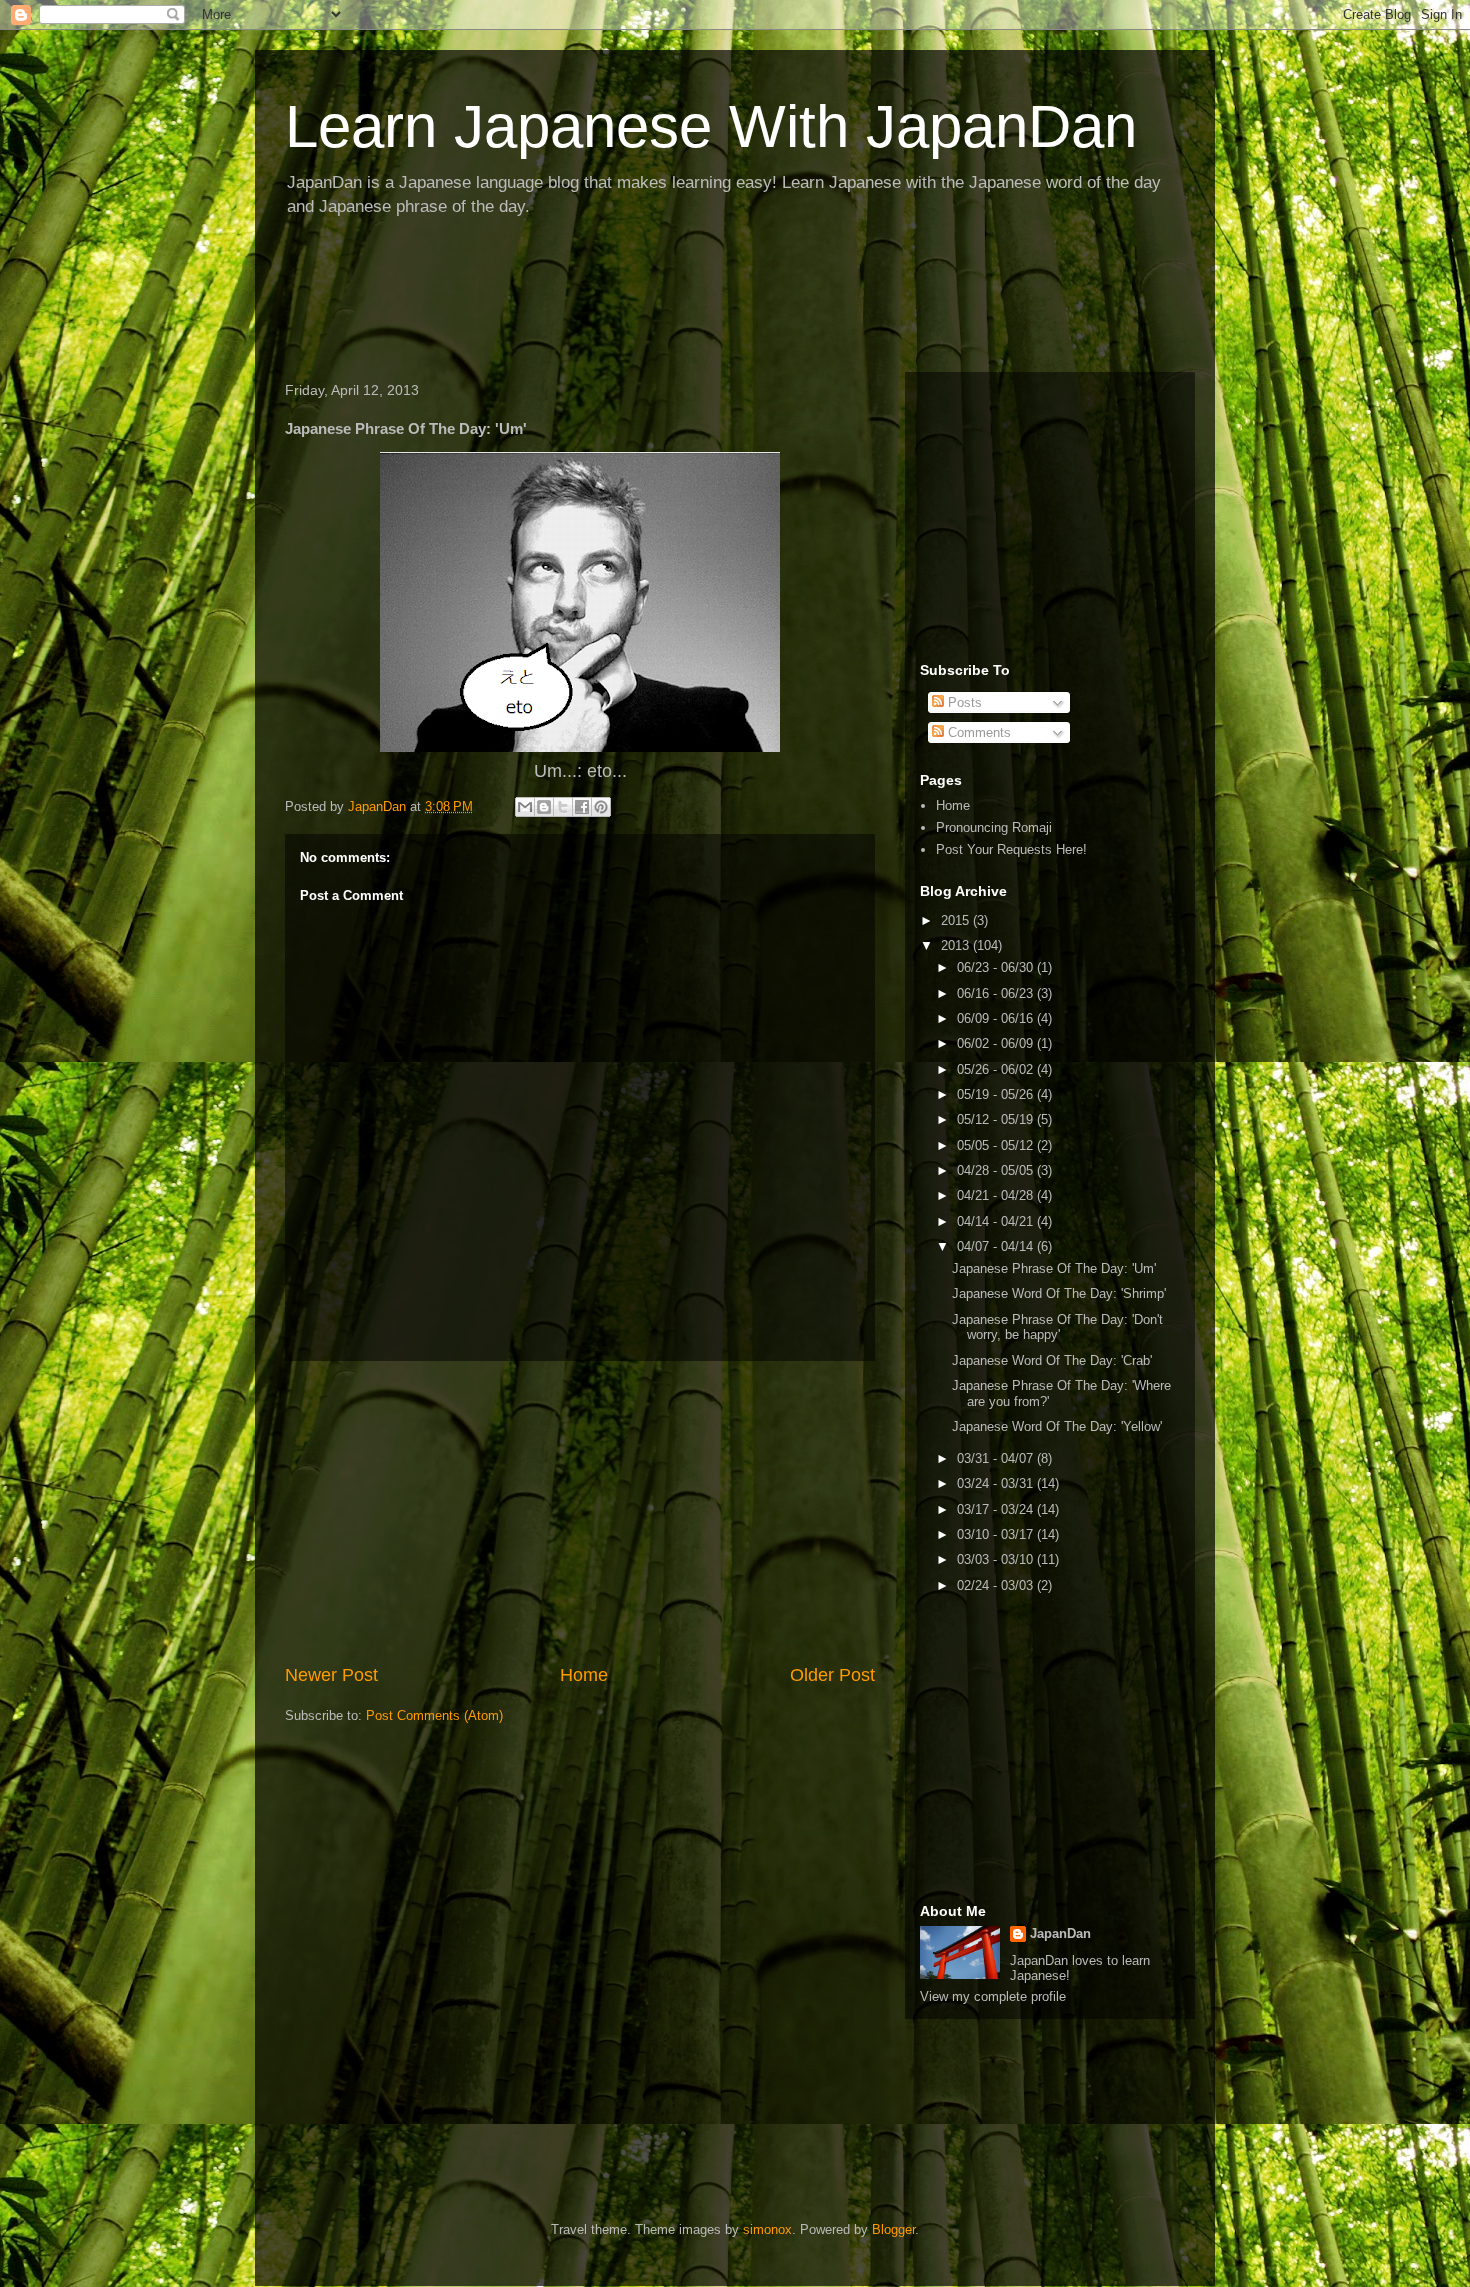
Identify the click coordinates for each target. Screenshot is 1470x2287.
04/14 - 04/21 (997, 1221)
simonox (767, 2229)
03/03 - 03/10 (997, 1559)
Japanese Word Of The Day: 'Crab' (1052, 1360)
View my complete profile (993, 1996)
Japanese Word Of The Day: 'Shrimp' (1059, 1293)
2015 (957, 920)
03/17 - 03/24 (997, 1509)
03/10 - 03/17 (997, 1534)
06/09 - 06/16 (997, 1018)
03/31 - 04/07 (997, 1458)
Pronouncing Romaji (994, 827)
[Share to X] (563, 807)
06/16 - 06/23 (997, 993)
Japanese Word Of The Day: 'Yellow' (1057, 1426)
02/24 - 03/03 (997, 1585)
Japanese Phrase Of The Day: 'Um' (1054, 1268)
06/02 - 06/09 (997, 1043)
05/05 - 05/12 (997, 1145)
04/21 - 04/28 (997, 1195)
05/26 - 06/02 (997, 1069)
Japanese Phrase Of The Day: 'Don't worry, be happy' (1057, 1327)
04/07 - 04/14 (997, 1246)
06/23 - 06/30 (997, 967)
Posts (963, 702)
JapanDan (1060, 1933)
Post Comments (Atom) (434, 1715)
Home (584, 1675)
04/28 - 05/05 (997, 1170)
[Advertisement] (639, 301)
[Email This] (525, 807)
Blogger (893, 2229)
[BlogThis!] (544, 807)
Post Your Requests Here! (1011, 849)
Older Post (832, 1675)
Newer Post (331, 1675)
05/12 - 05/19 (997, 1119)
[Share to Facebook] (582, 807)
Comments (977, 732)
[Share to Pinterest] (601, 807)
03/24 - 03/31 (997, 1483)
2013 (957, 945)
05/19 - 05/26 (997, 1094)
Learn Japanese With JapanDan (711, 126)
